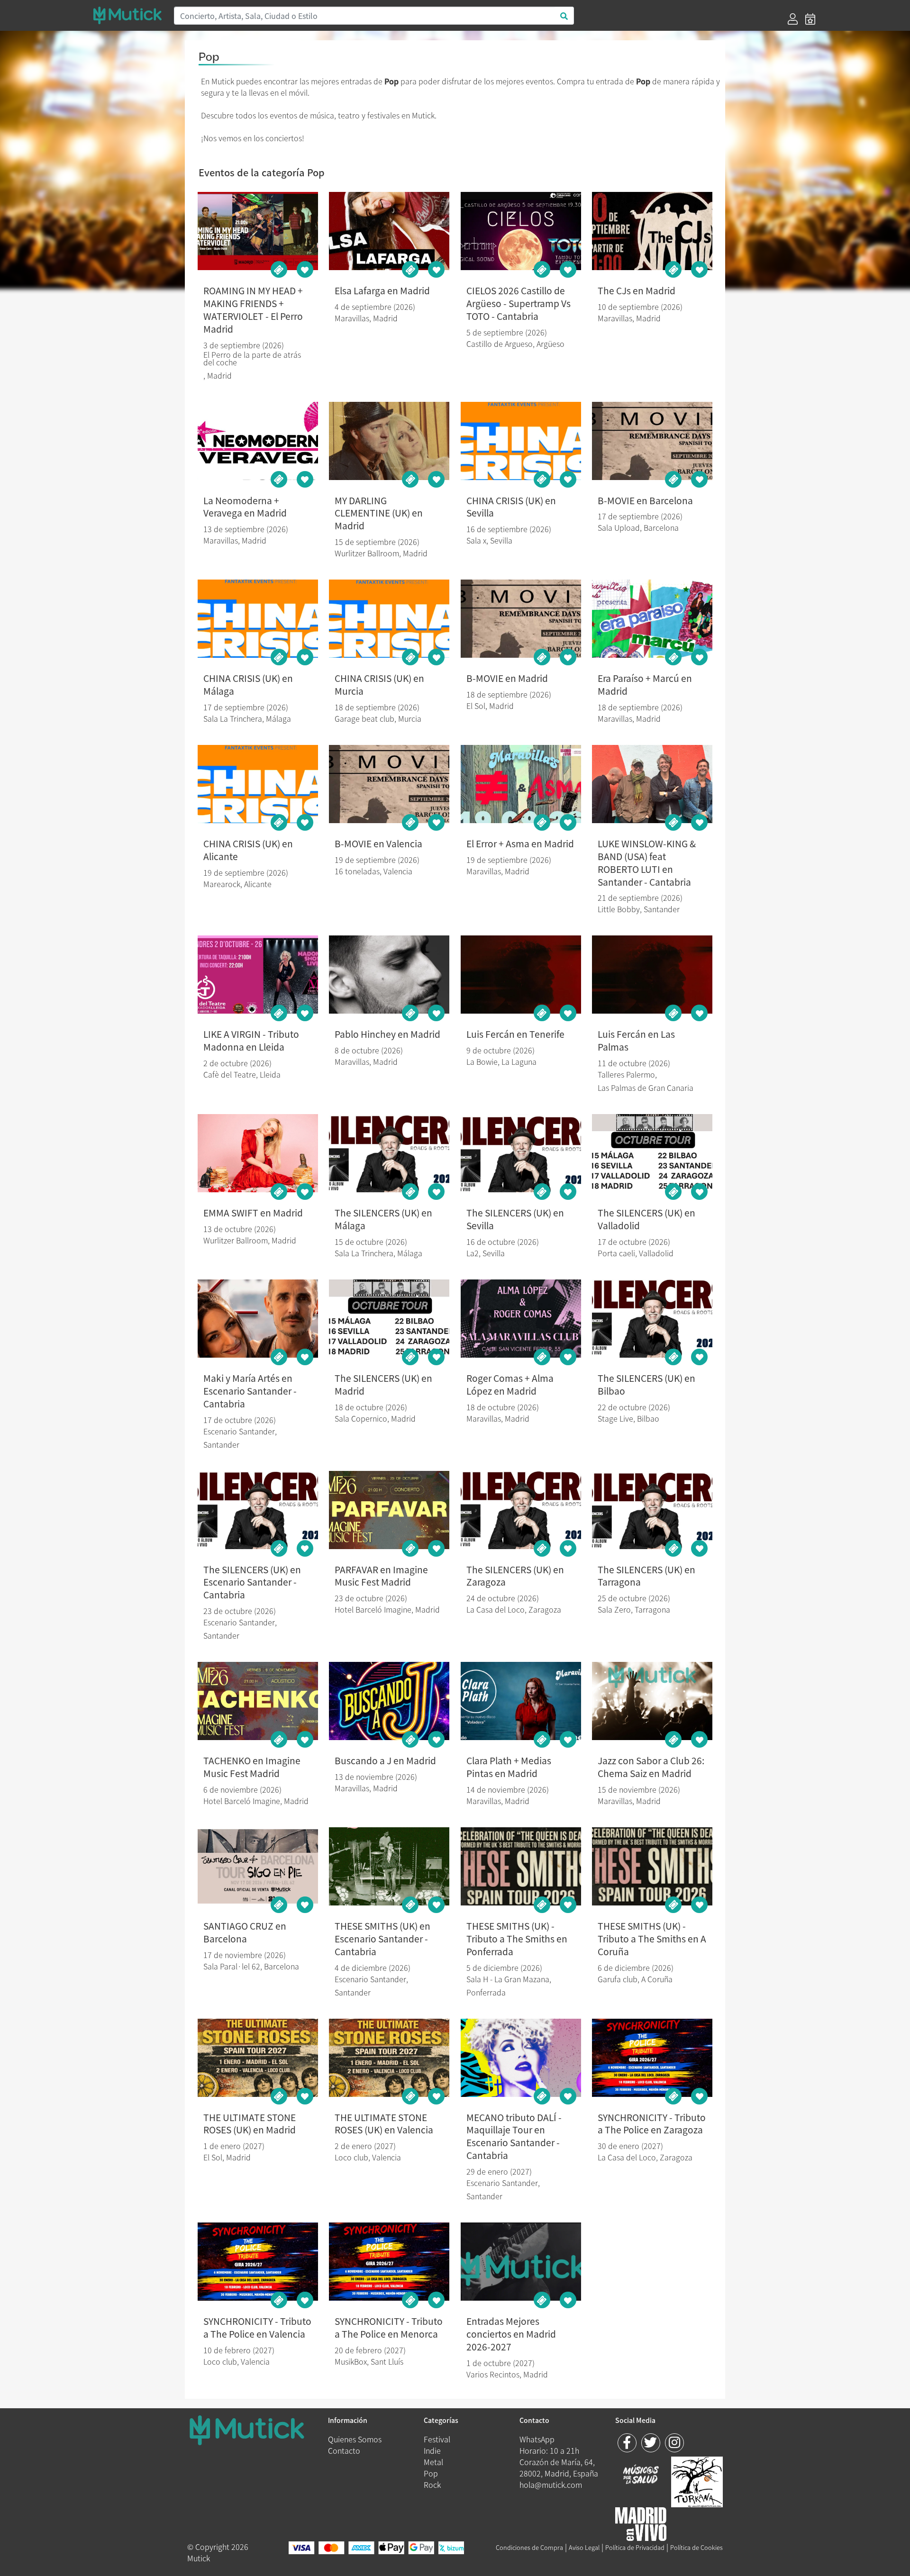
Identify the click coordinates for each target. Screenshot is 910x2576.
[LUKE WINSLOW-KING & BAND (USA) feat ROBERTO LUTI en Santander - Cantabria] (652, 784)
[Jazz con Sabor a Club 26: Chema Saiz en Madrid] (652, 1701)
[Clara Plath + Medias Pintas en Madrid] (521, 1701)
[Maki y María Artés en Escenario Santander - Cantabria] (258, 1319)
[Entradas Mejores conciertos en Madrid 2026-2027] (521, 2262)
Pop (431, 2473)
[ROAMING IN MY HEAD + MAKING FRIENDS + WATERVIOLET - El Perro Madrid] (258, 231)
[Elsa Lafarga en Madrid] (389, 231)
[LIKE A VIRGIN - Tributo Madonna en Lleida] (258, 975)
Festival (437, 2439)
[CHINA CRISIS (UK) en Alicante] (258, 784)
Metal (433, 2462)
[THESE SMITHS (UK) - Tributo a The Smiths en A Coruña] (652, 1866)
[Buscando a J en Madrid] (389, 1701)
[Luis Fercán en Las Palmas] (652, 975)
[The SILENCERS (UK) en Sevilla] (521, 1153)
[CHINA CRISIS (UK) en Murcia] (389, 619)
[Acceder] (793, 19)
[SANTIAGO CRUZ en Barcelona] (258, 1866)
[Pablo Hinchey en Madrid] (389, 975)
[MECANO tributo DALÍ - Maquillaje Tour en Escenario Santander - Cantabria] (521, 2058)
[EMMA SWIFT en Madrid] (258, 1153)
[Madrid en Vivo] (697, 2480)
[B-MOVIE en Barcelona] (652, 441)
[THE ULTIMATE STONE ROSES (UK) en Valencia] (389, 2058)
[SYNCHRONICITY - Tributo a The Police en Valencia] (258, 2262)
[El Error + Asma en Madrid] (521, 784)
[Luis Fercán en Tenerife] (521, 975)
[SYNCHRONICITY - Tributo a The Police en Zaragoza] (652, 2058)
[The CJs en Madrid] (652, 231)
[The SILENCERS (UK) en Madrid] (389, 1319)
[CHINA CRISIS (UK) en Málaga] (258, 619)
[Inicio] (127, 15)
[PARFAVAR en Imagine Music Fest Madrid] (389, 1510)
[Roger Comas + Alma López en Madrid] (521, 1319)
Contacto (344, 2450)
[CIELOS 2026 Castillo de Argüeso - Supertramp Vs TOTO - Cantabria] (521, 231)
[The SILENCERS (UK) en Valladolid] (652, 1153)
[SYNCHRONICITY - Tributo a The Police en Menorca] (389, 2262)
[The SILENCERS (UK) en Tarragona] (652, 1510)
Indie (432, 2450)
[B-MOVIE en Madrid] (521, 619)
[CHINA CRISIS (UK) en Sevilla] (521, 441)
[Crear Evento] (810, 19)
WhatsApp (537, 2439)
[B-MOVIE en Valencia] (389, 784)
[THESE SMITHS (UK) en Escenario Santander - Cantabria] (389, 1866)
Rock (432, 2485)
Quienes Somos (355, 2439)
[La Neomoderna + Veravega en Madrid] (258, 441)
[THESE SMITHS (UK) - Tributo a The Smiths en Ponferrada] (521, 1866)
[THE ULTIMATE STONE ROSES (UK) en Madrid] (258, 2058)
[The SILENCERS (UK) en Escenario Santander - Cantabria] (258, 1510)
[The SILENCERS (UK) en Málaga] (389, 1153)
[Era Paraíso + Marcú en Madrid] (652, 619)
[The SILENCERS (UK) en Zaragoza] (521, 1510)
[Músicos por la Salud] (641, 2475)
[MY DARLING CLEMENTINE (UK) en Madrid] (389, 441)
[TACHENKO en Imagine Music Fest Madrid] (258, 1701)
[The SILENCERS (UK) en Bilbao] (652, 1319)
